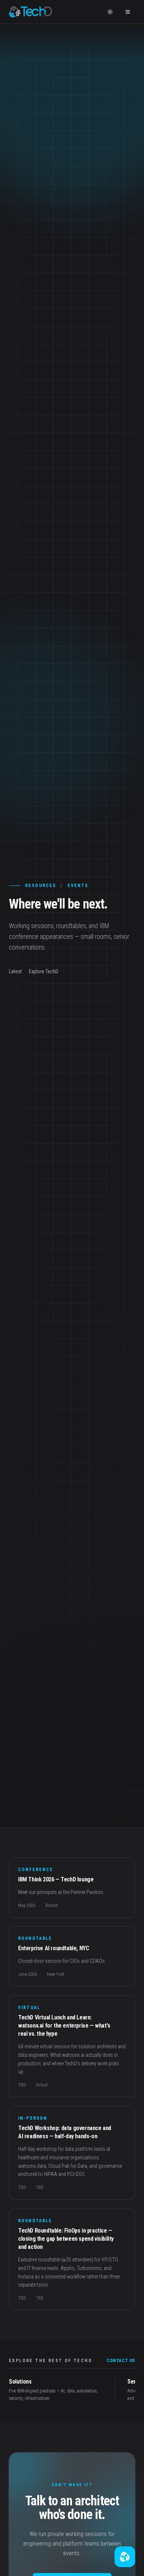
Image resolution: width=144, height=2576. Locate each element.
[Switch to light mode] (110, 12)
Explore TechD (44, 971)
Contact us (121, 2361)
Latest (15, 971)
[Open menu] (128, 12)
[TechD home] (30, 12)
